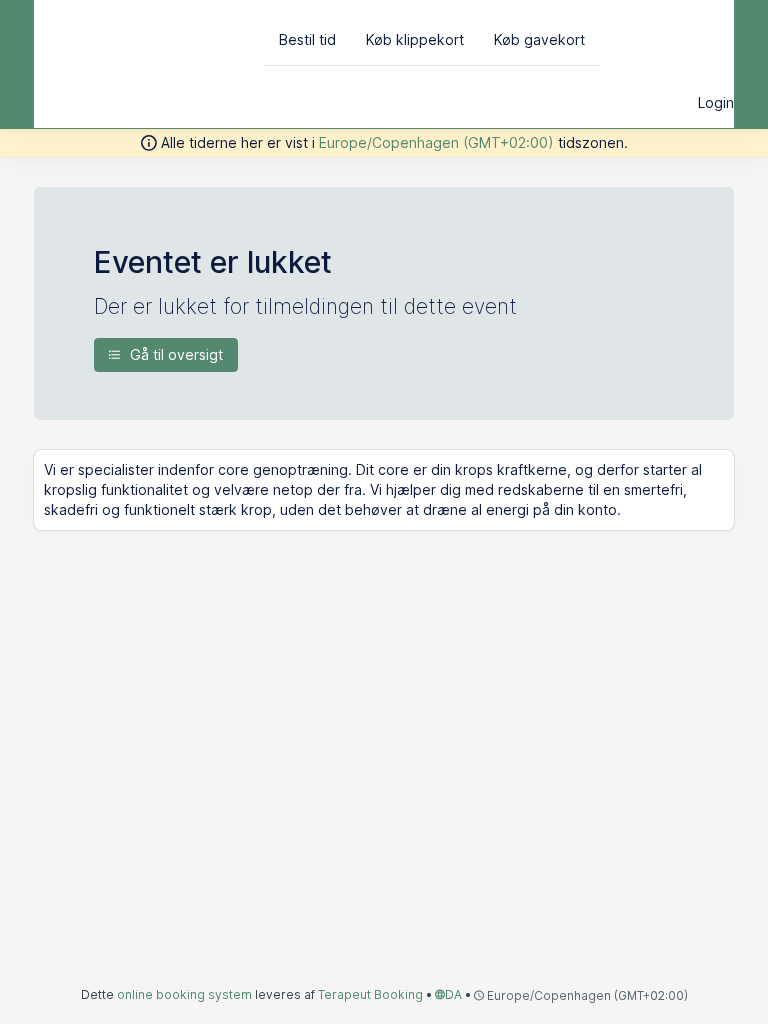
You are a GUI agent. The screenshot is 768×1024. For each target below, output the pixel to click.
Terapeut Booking (370, 994)
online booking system (184, 994)
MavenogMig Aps (141, 38)
